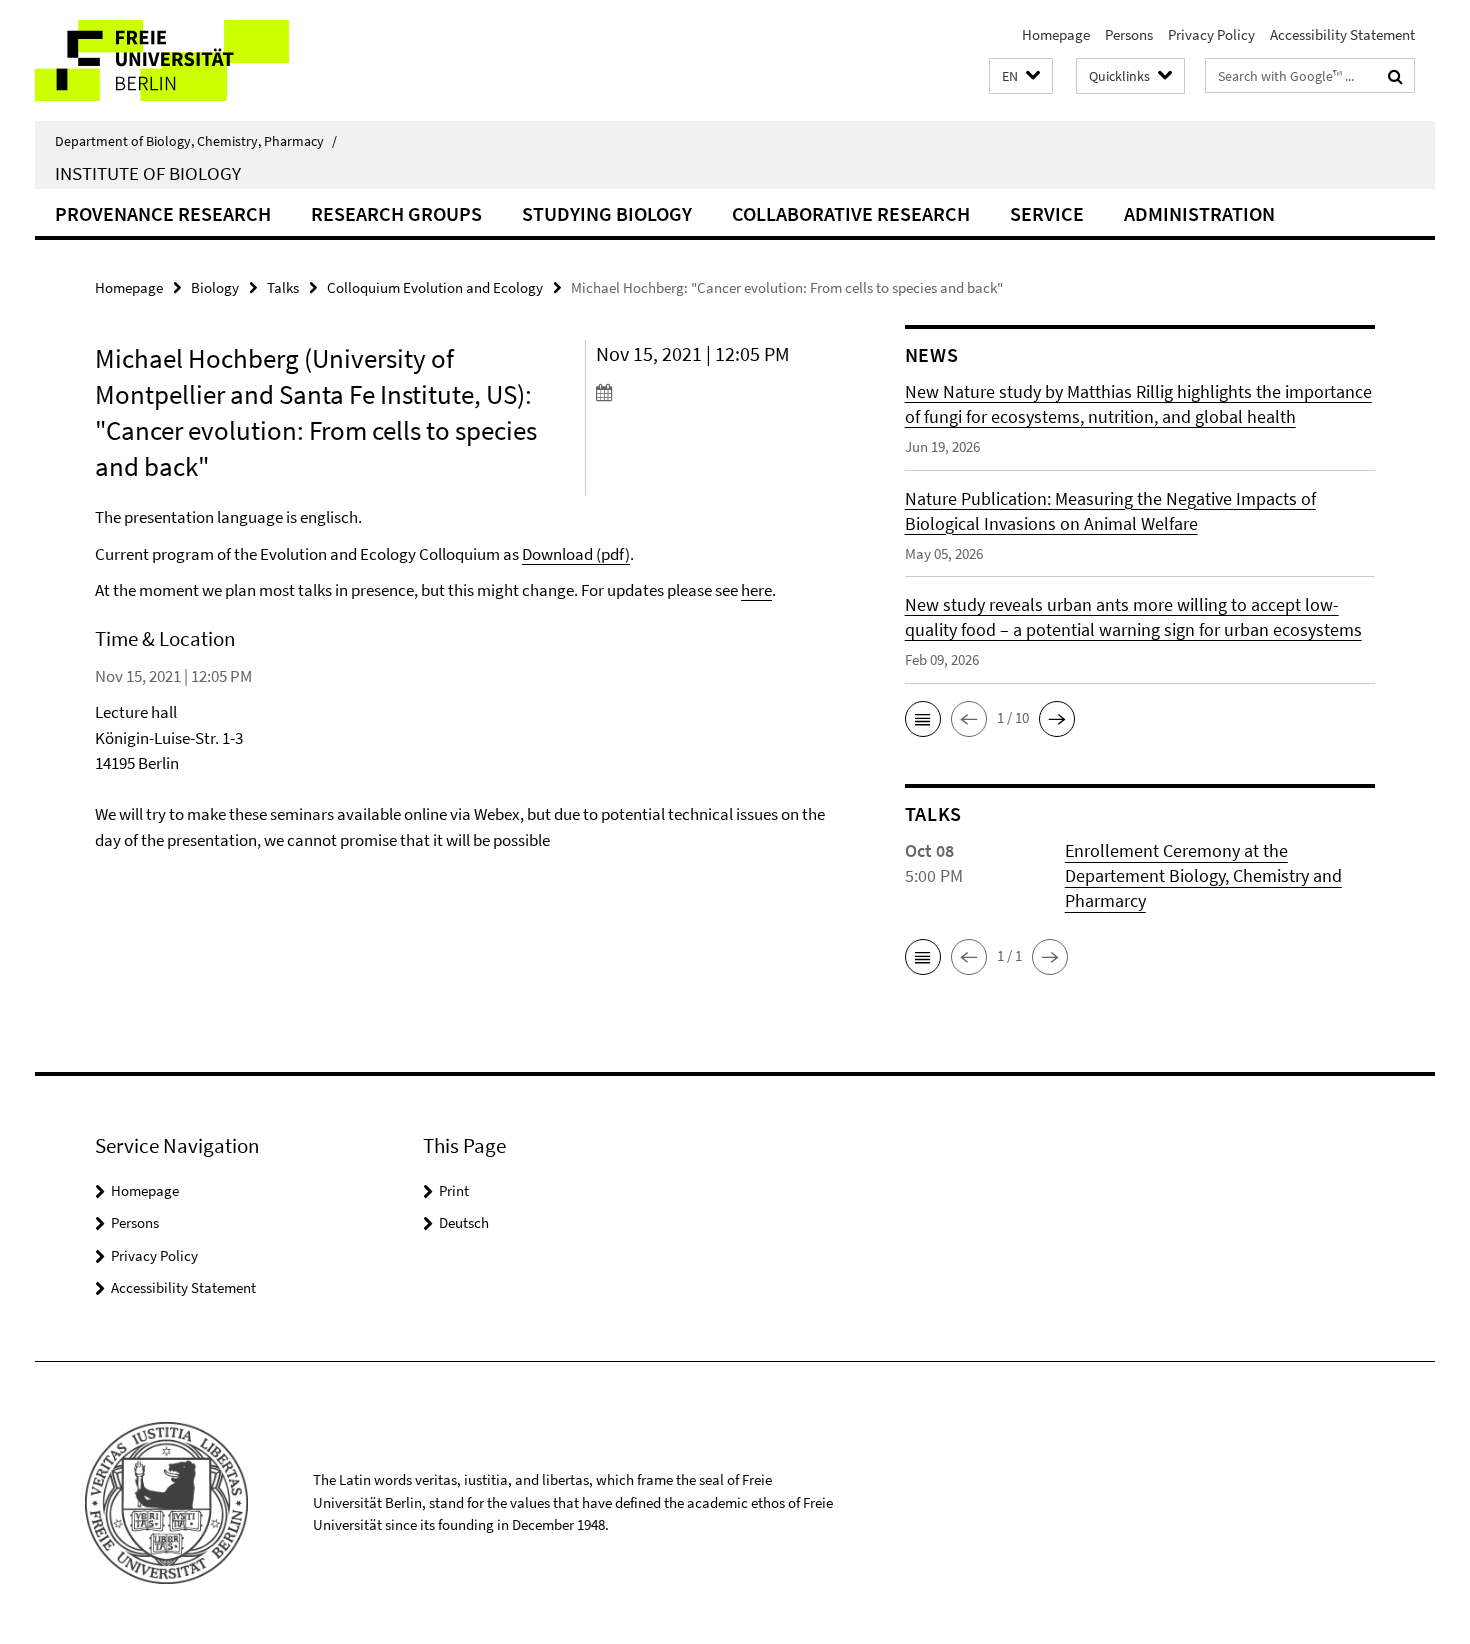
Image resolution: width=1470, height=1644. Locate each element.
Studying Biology (607, 213)
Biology (215, 287)
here (756, 590)
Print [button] (454, 1190)
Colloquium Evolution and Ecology (435, 287)
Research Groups (396, 213)
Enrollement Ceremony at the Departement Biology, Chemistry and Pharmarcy (1203, 875)
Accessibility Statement (1342, 34)
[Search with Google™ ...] (1395, 76)
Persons (1129, 34)
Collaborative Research (851, 213)
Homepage (1056, 34)
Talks (283, 287)
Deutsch (464, 1222)
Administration (1199, 213)
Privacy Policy (1211, 34)
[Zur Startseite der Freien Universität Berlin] (202, 60)
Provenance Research (163, 213)
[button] (1021, 76)
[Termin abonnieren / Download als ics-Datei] (712, 392)
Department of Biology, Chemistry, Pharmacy (196, 141)
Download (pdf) (576, 554)
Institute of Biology (148, 173)
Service (1047, 213)
